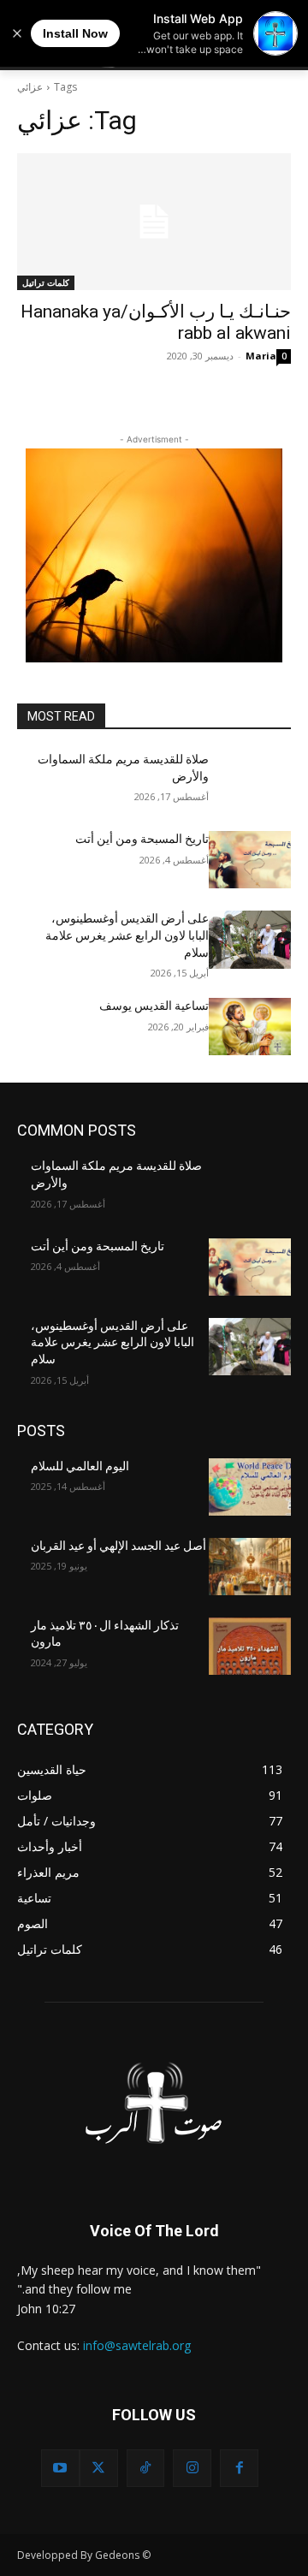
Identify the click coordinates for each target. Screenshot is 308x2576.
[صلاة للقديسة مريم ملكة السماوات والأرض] (250, 780)
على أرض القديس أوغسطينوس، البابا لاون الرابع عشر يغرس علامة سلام (127, 935)
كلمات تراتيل (46, 282)
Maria (261, 356)
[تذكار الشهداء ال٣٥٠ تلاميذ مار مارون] (250, 1646)
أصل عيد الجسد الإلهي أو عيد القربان (118, 1546)
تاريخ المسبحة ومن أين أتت (142, 839)
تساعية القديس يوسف (154, 1006)
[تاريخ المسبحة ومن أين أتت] (250, 860)
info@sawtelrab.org (137, 2345)
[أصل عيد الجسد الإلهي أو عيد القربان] (250, 1567)
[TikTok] (146, 2469)
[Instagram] (192, 2469)
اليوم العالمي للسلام (80, 1466)
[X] (99, 2469)
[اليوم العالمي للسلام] (250, 1487)
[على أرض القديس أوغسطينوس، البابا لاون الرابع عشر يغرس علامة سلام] (250, 939)
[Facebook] (239, 2469)
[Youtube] (60, 2469)
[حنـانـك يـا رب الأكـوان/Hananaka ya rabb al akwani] (154, 222)
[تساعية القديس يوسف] (250, 1027)
